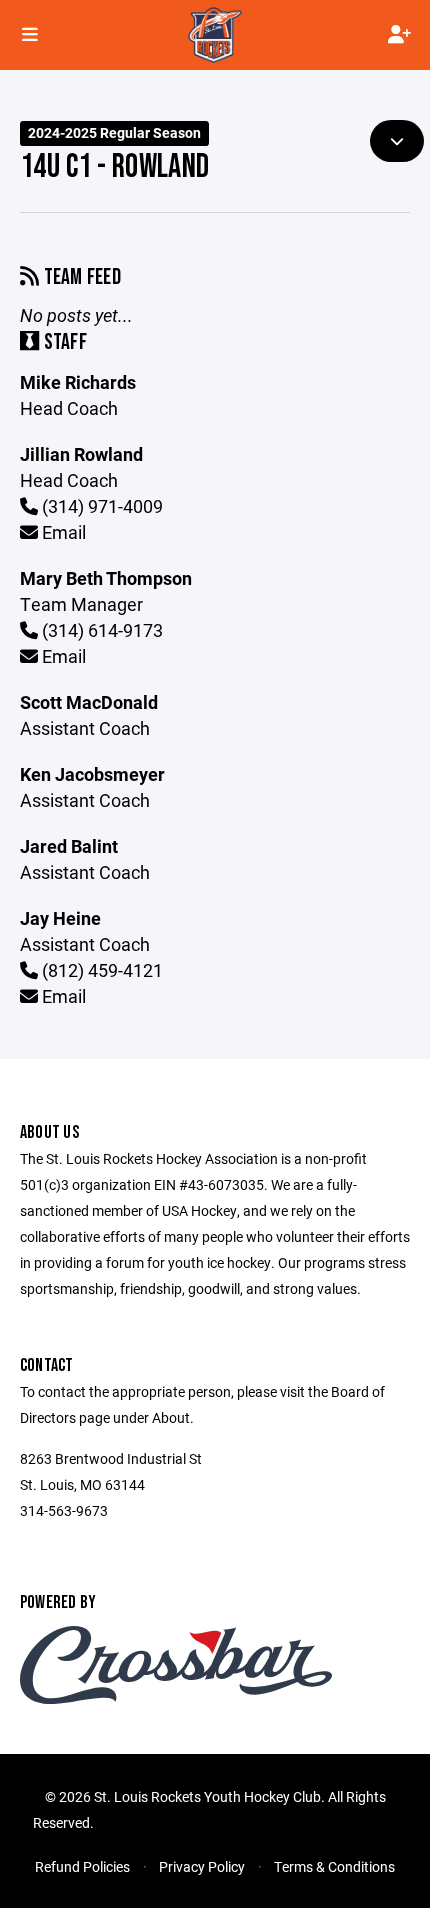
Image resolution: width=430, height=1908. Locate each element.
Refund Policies (82, 1866)
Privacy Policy (202, 1866)
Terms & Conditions (334, 1866)
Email (62, 532)
